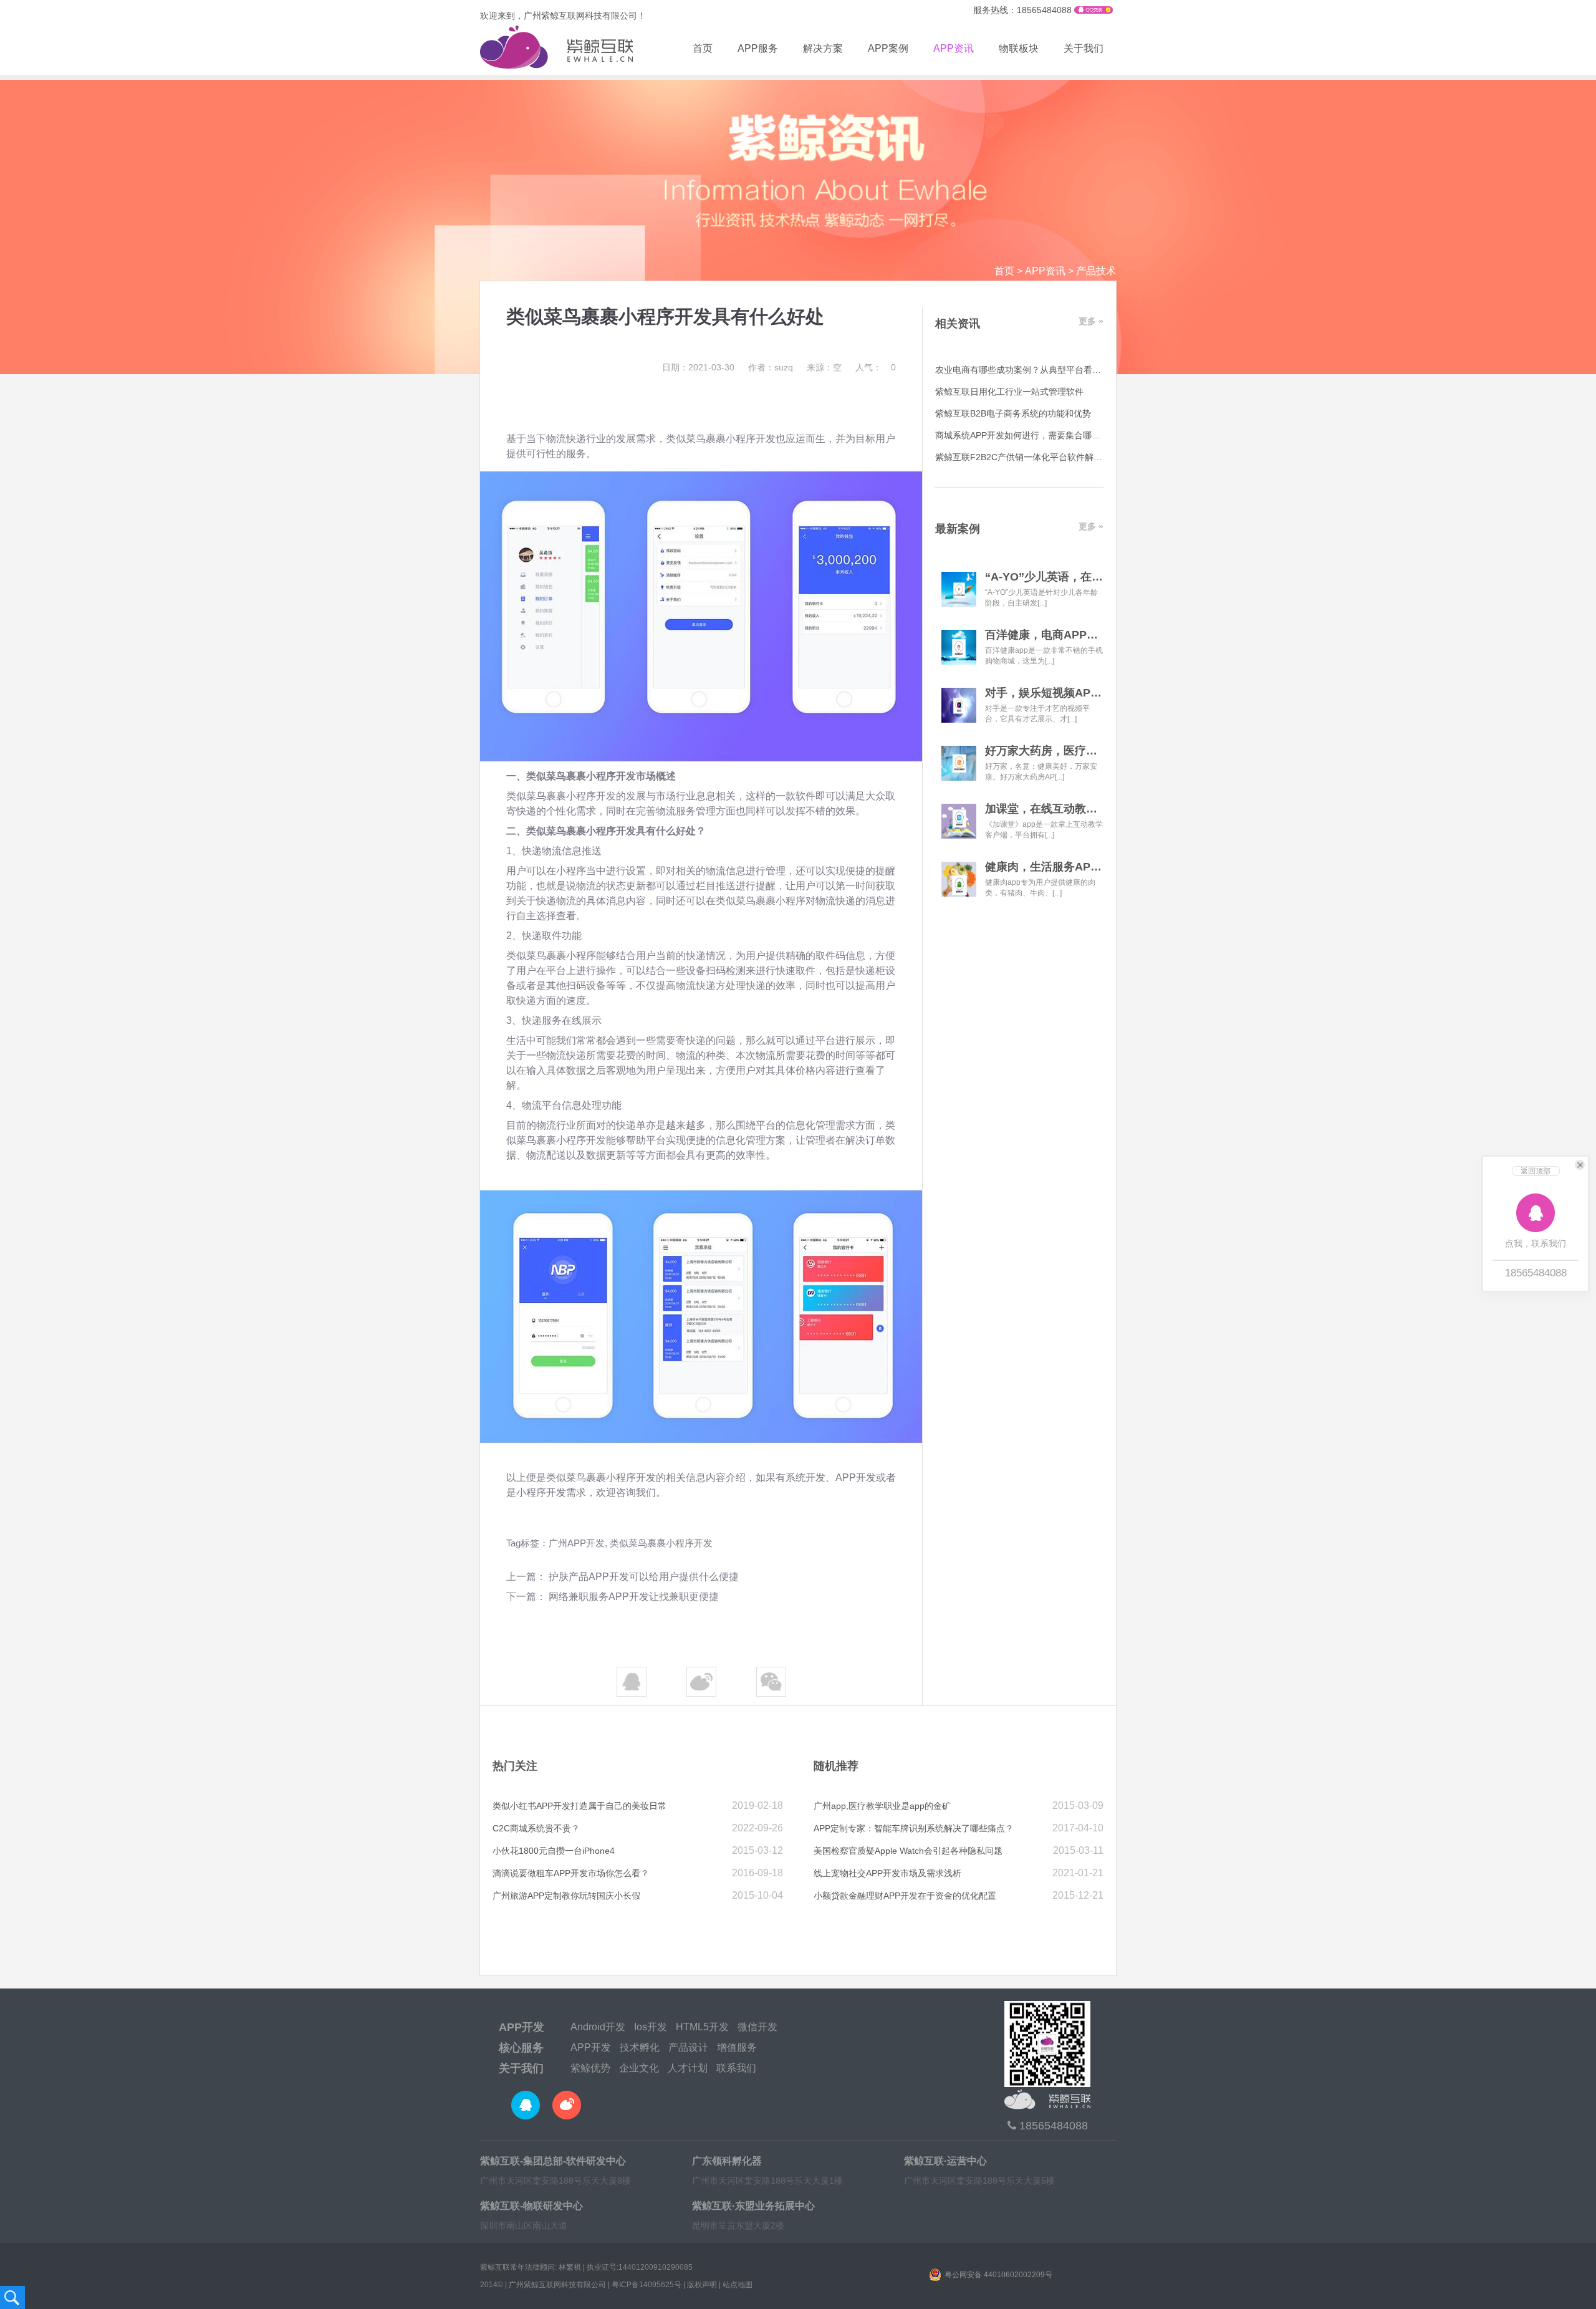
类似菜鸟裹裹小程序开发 (661, 1543)
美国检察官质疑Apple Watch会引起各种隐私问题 (908, 1851)
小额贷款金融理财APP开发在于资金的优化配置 (905, 1896)
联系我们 (736, 2068)
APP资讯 (954, 48)
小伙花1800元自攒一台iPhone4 (554, 1851)
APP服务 (758, 48)
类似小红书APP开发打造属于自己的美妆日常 (579, 1806)
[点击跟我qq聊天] (1094, 11)
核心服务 (521, 2048)
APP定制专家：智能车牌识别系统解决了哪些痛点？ (914, 1828)
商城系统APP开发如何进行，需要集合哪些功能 (1026, 435)
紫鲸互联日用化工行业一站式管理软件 (1009, 392)
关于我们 (1084, 48)
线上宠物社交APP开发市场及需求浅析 (887, 1873)
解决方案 (823, 48)
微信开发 (757, 2027)
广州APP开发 (577, 1543)
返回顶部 (1536, 1171)
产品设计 (688, 2047)
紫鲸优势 (590, 2068)
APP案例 (888, 48)
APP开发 (522, 2027)
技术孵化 (640, 2047)
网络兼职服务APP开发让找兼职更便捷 (634, 1597)
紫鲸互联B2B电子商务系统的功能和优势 (1013, 413)
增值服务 (737, 2047)
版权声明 (702, 2285)
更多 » (1091, 321)
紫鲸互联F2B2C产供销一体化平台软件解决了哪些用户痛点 (1049, 457)
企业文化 (639, 2068)
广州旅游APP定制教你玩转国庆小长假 (566, 1896)
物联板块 (1019, 48)
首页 (703, 48)
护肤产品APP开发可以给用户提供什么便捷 (644, 1577)
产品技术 (1096, 271)
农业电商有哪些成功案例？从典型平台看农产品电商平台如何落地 (1062, 370)
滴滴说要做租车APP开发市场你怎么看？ (571, 1873)
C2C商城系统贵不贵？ (536, 1828)
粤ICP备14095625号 (647, 2285)
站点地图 (738, 2285)
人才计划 (688, 2068)
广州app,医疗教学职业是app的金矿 (882, 1806)
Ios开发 (651, 2027)
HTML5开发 (702, 2027)
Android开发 (598, 2027)
